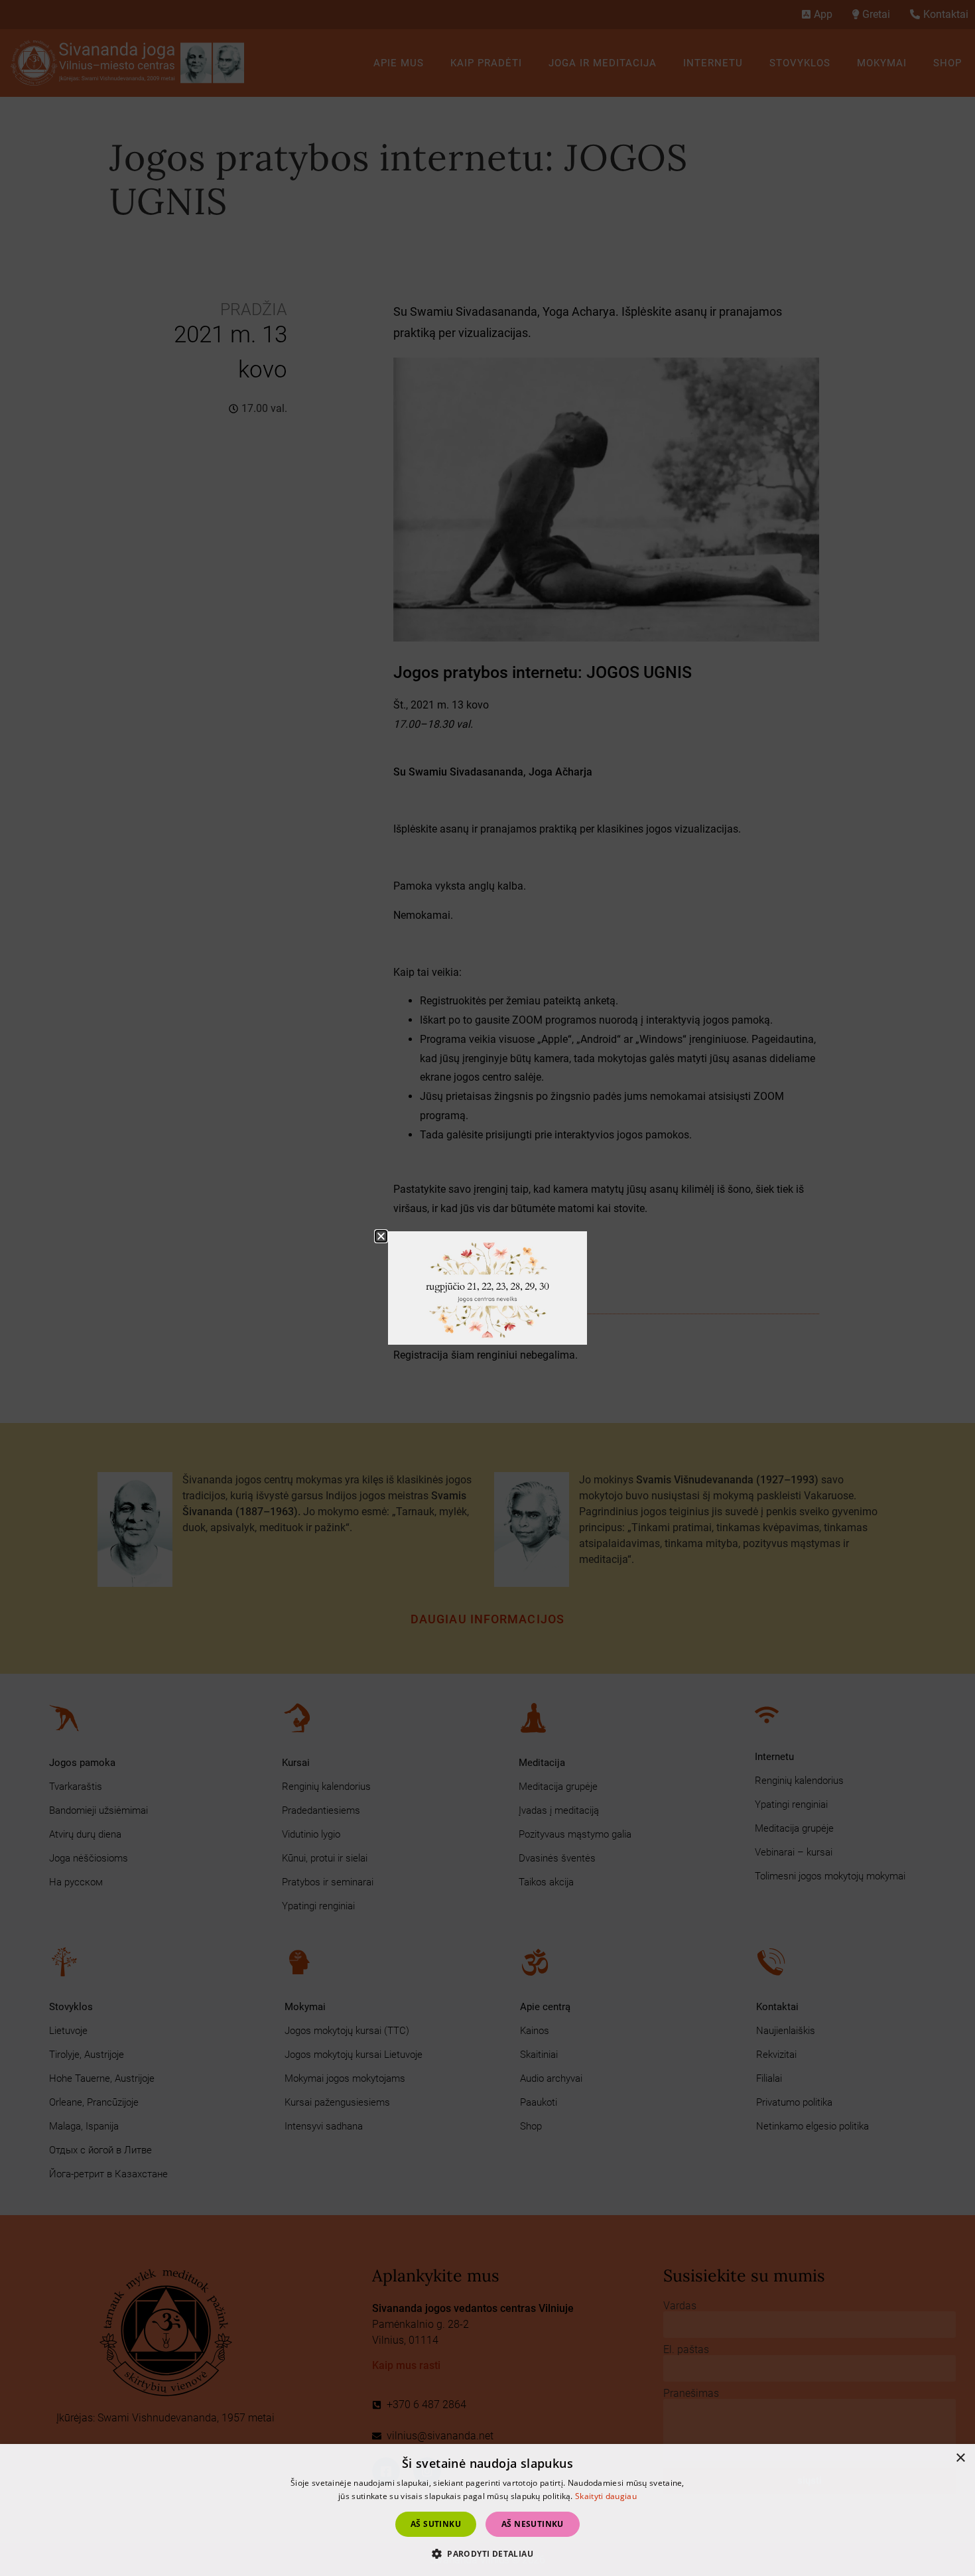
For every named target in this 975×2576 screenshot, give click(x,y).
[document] (487, 1288)
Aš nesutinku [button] (533, 2524)
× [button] (960, 2458)
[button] (487, 2553)
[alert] (487, 2510)
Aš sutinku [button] (436, 2524)
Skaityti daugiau (606, 2496)
